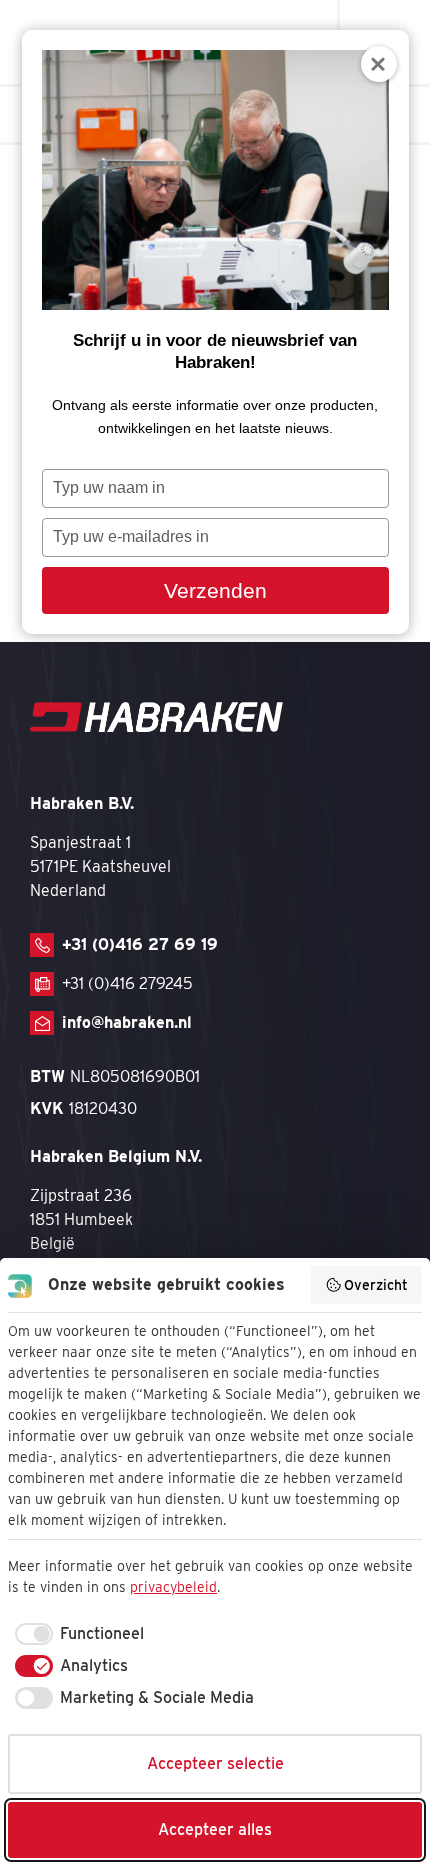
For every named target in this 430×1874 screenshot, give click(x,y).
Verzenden (215, 590)
